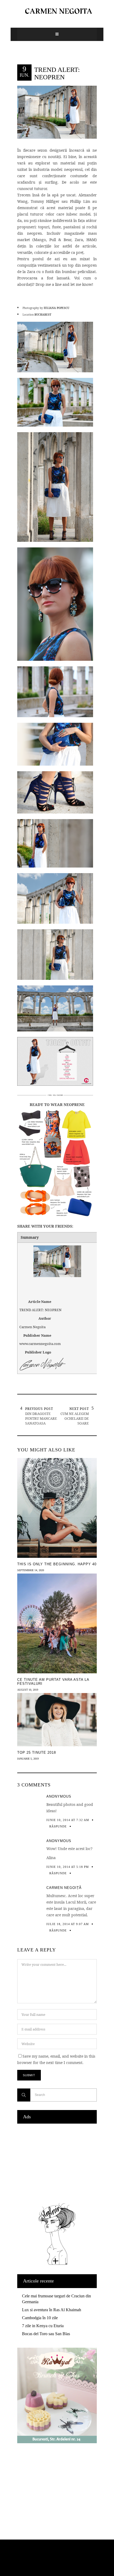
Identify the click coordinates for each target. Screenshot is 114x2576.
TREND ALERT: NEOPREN (57, 73)
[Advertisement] (57, 2162)
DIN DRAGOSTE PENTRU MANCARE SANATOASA (41, 1418)
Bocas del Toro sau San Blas (46, 2334)
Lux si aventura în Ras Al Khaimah (52, 2310)
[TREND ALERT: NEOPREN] (57, 112)
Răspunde (58, 1826)
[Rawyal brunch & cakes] (57, 2442)
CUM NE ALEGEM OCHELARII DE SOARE (75, 1418)
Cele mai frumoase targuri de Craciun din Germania (56, 2299)
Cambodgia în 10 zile (40, 2318)
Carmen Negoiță (64, 1888)
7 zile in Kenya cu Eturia (43, 2326)
